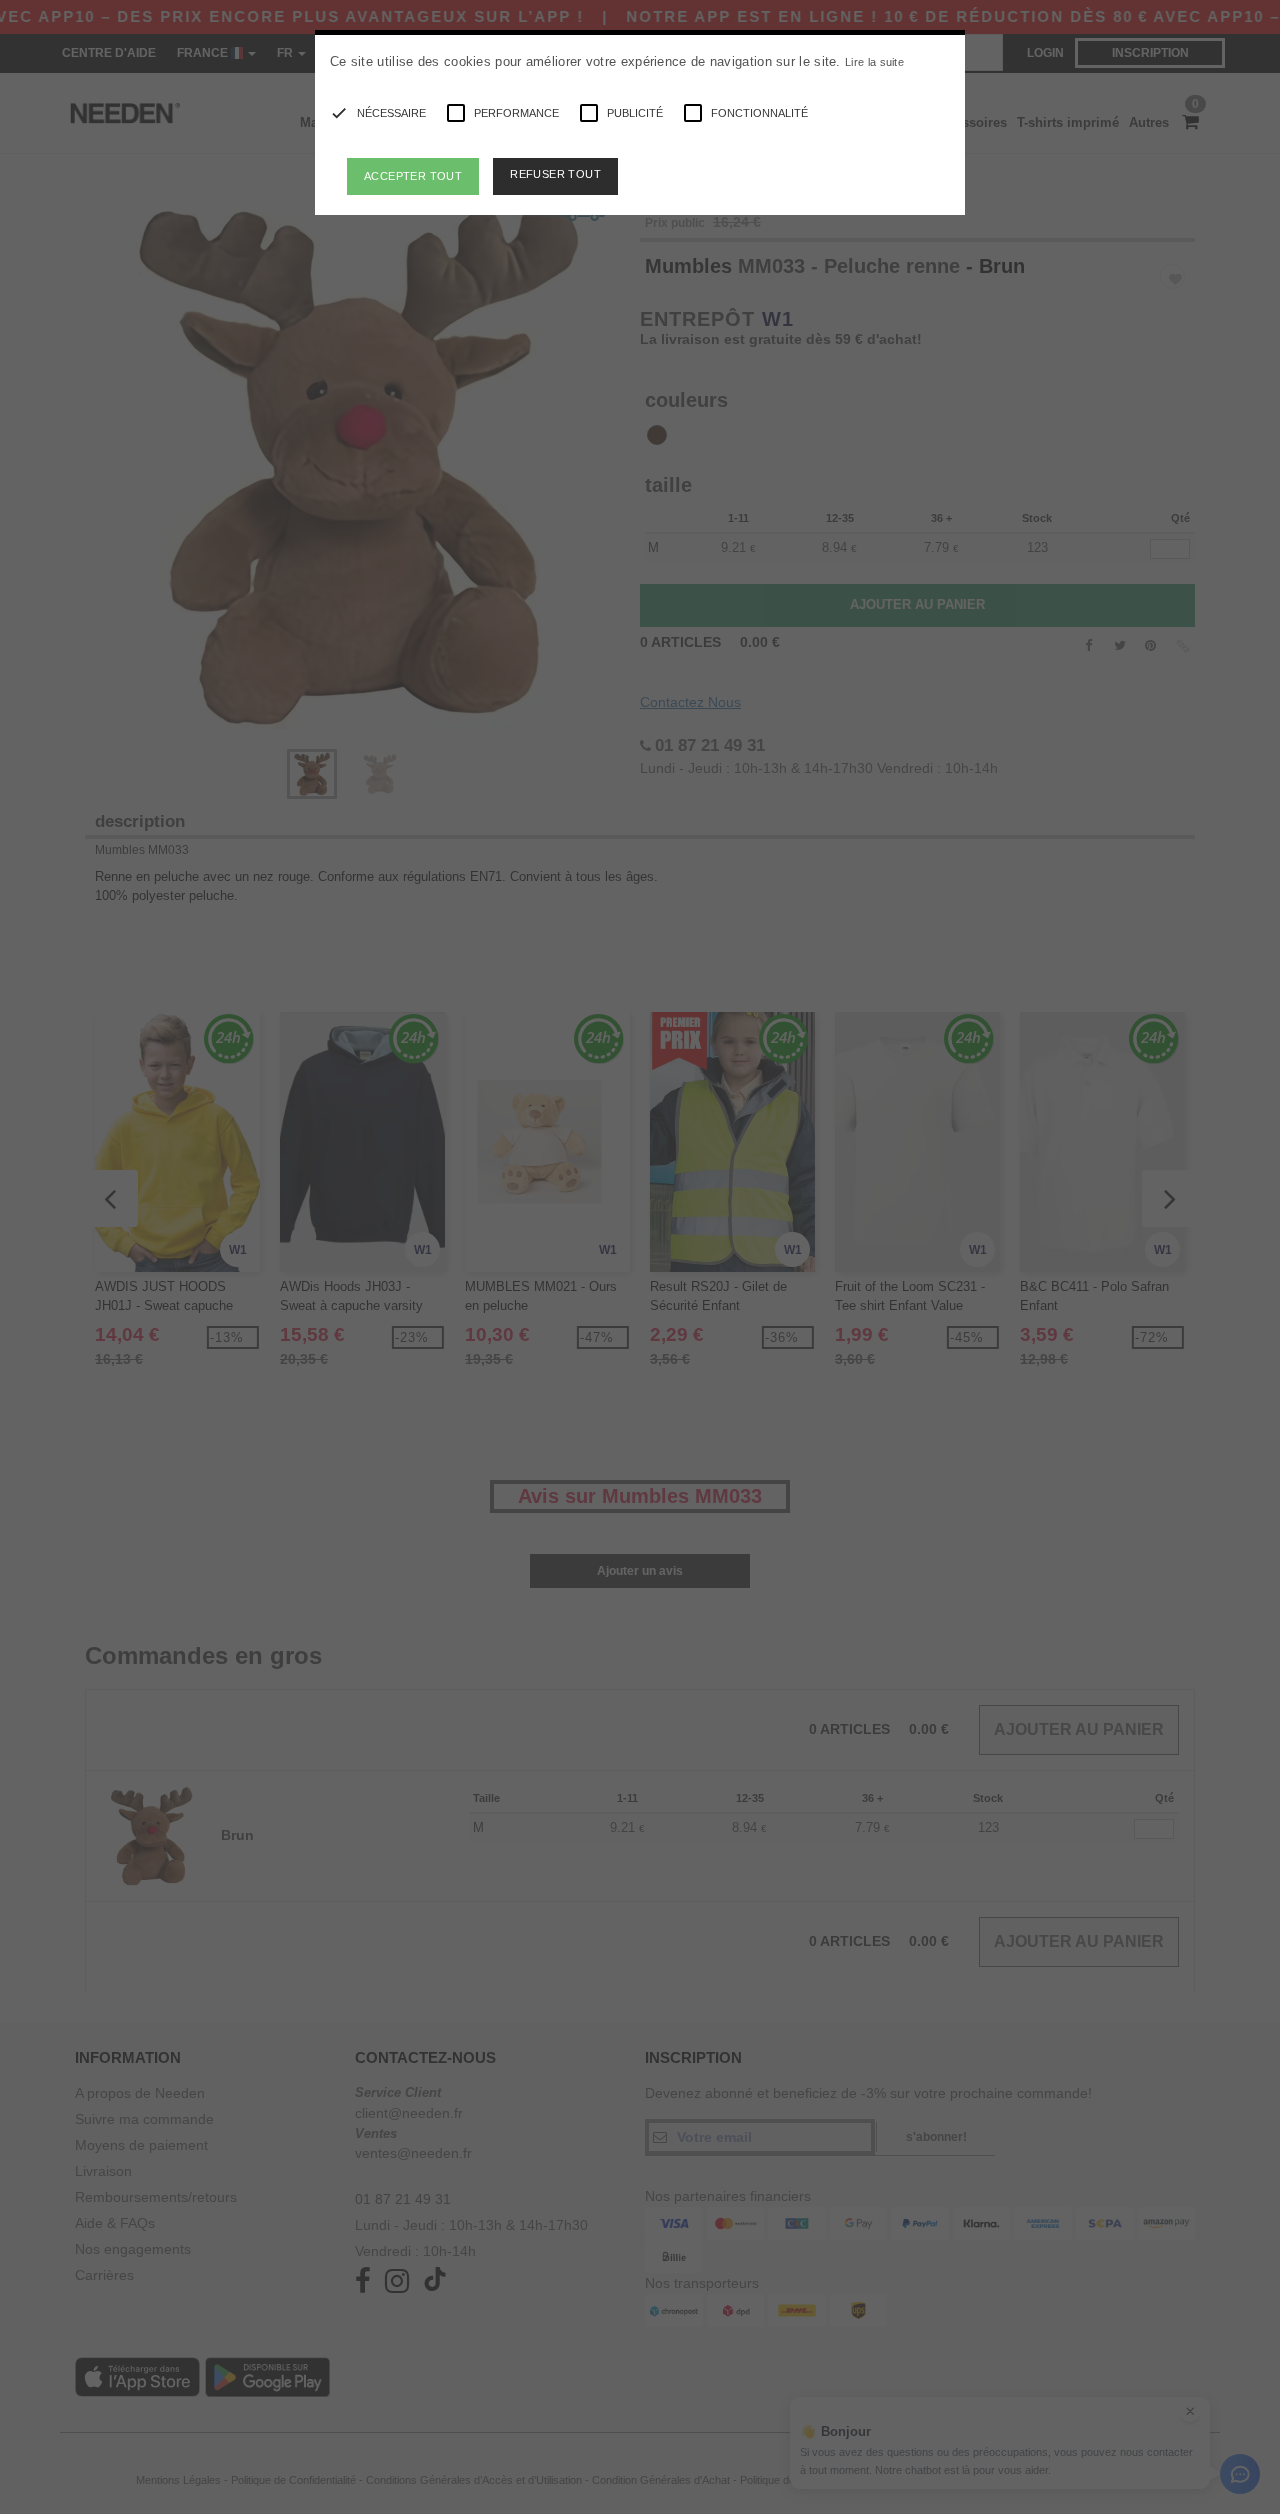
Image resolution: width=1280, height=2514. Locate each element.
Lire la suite (874, 62)
